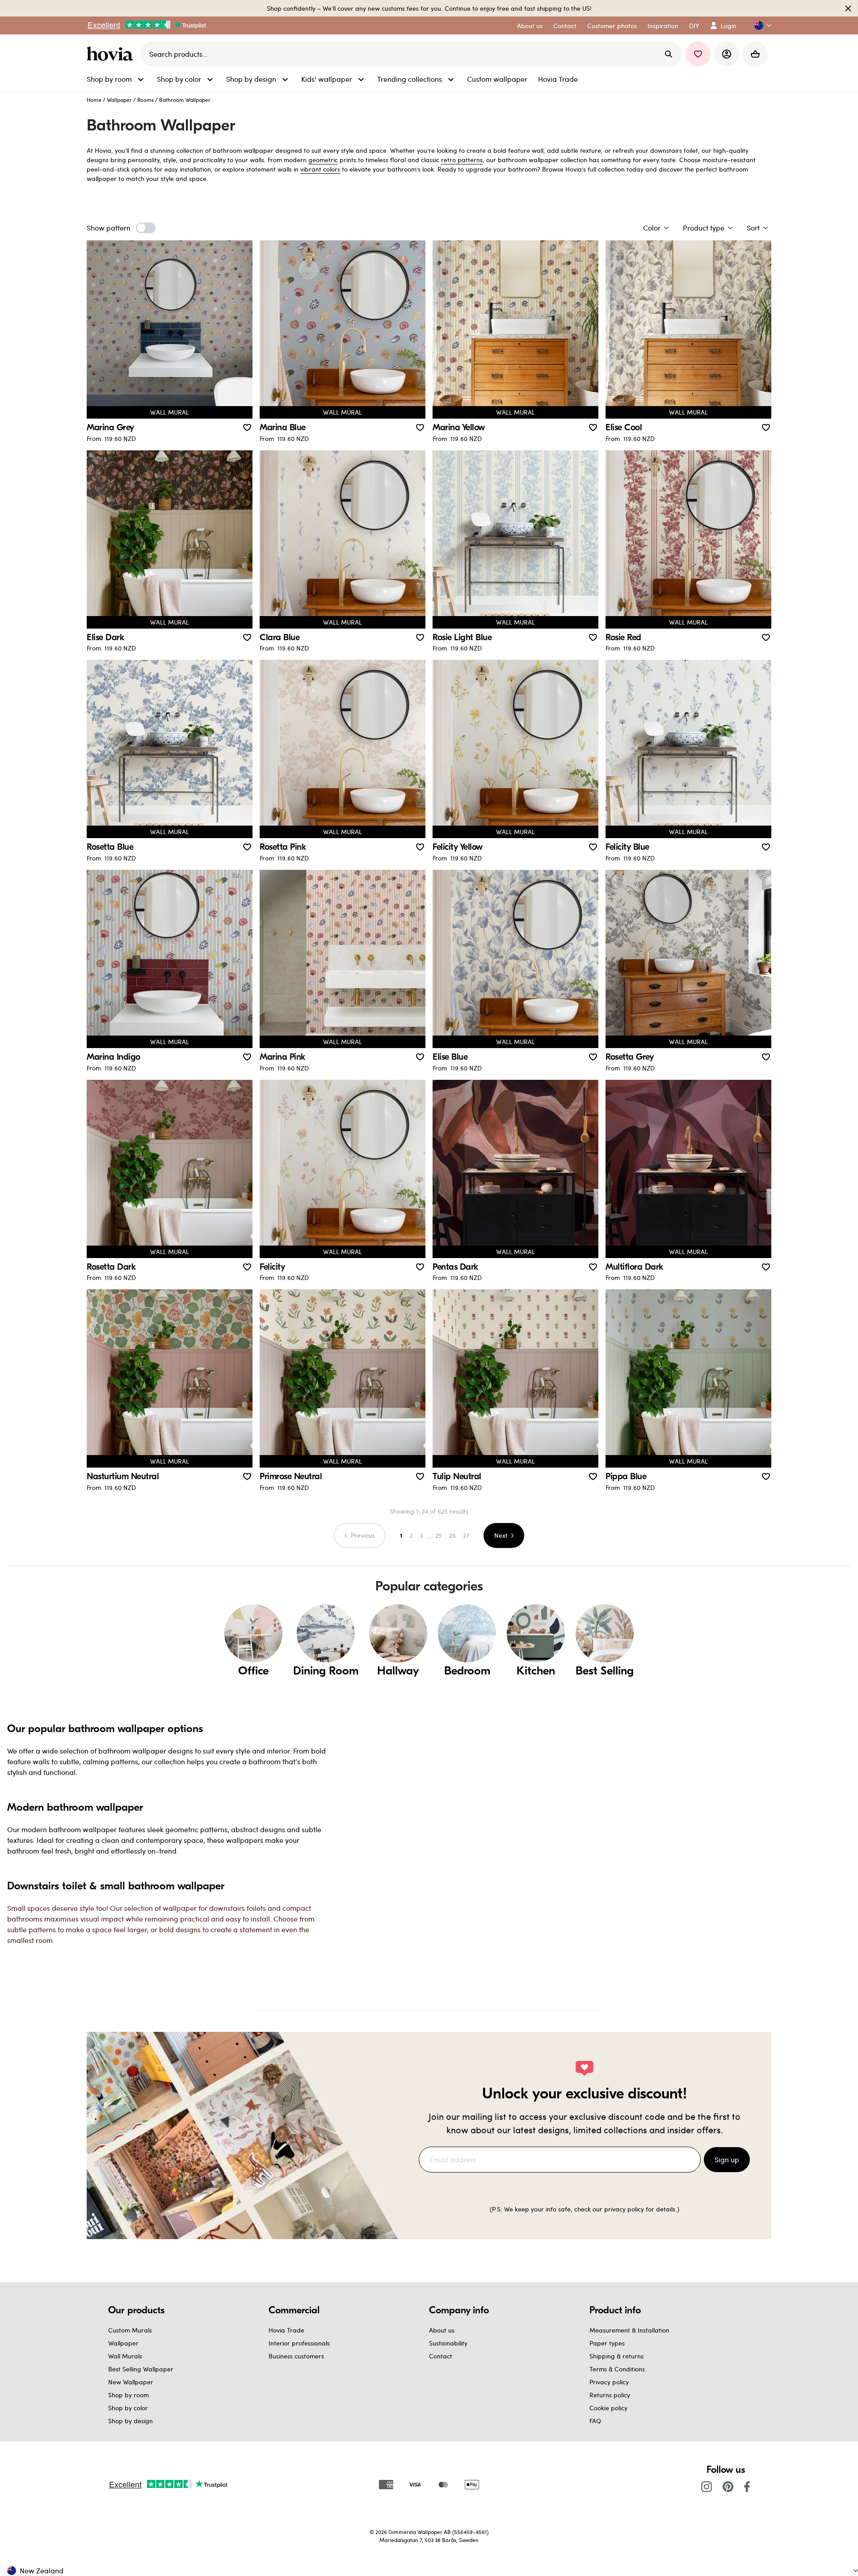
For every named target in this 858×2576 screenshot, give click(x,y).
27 (466, 1535)
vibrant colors (320, 169)
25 (439, 1535)
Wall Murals (125, 2356)
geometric (323, 160)
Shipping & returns (616, 2356)
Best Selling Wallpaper (141, 2369)
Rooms (145, 100)
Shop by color (128, 2408)
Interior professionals (299, 2343)
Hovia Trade (286, 2330)
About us (442, 2330)
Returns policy (610, 2395)
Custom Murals (130, 2330)
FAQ (595, 2421)
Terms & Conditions (617, 2369)
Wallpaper (119, 100)
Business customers (296, 2356)
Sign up (727, 2159)
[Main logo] (112, 54)
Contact (441, 2356)
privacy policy (624, 2209)
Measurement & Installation (629, 2330)
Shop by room (128, 2395)
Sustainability (448, 2343)
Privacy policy (609, 2382)
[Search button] (669, 54)
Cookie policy (608, 2408)
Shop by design (130, 2421)
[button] (759, 26)
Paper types (607, 2343)
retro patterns (462, 160)
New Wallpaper (131, 2382)
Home (94, 100)
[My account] (727, 54)
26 (452, 1535)
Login (729, 26)
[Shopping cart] (755, 54)
